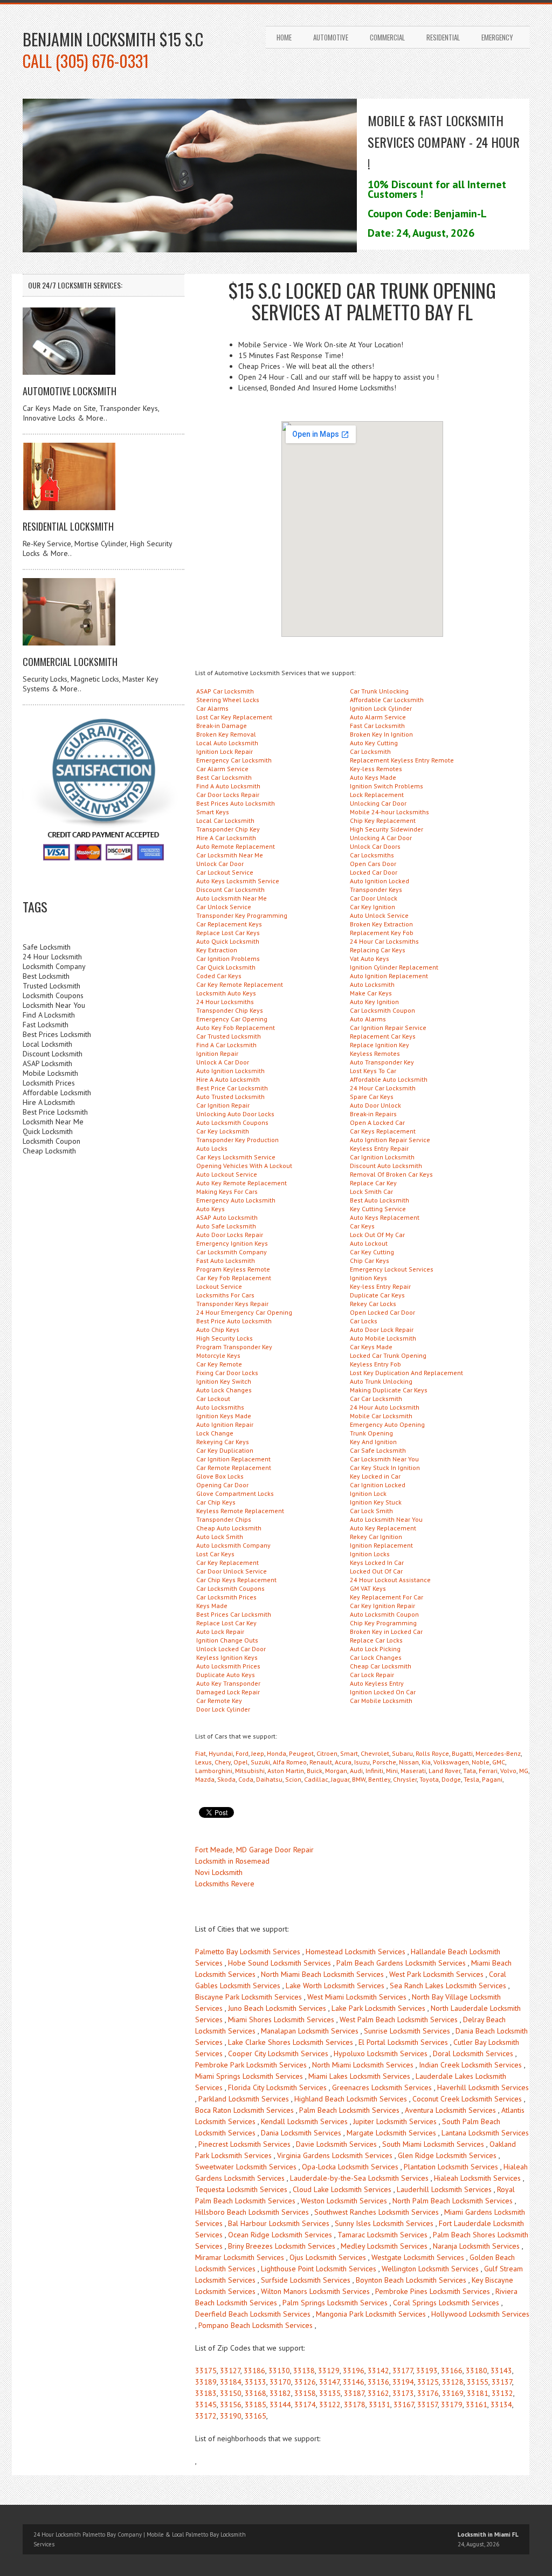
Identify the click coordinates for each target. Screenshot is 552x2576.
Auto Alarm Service (378, 717)
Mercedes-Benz (498, 1753)
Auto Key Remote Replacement (241, 1183)
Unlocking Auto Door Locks (235, 1114)
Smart (349, 1753)
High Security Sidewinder (387, 829)
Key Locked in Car (375, 1476)
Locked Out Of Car (376, 1571)
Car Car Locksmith (376, 1399)
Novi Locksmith (219, 1872)
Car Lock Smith (371, 1511)
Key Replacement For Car (387, 1597)
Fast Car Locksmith (377, 726)
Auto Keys (211, 1209)
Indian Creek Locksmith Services (470, 2065)
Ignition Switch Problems (387, 786)
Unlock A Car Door (223, 1062)
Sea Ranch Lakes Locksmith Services (448, 1986)
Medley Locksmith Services (384, 2246)
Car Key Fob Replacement (234, 1278)
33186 (254, 2371)
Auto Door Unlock (375, 1105)
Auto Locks (212, 1148)
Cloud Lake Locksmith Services (342, 2189)
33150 (231, 2393)
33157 (427, 2405)
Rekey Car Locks (373, 1304)
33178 (355, 2405)
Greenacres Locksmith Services (382, 2087)
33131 (379, 2405)
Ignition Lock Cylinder (381, 708)
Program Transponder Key (234, 1347)
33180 (477, 2371)
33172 (206, 2416)
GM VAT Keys (368, 1588)
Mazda (205, 1779)
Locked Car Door (374, 872)
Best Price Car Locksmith (232, 1088)
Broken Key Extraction (381, 924)
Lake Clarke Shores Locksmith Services (291, 2042)
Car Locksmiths (372, 855)
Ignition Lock (368, 1493)
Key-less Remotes (376, 769)
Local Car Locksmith (225, 820)
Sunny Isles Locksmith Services (384, 2223)
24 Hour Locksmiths (225, 1002)
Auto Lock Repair (220, 1632)
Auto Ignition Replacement (389, 976)
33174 (305, 2405)
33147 (329, 2382)
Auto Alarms (368, 1019)
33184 (231, 2382)
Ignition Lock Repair (225, 751)
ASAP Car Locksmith (225, 691)
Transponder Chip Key (228, 829)
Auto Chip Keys (218, 1330)
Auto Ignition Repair (225, 1424)
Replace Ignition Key (379, 1045)
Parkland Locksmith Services (244, 2099)
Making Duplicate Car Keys (389, 1390)
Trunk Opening (371, 1433)
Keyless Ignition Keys (227, 1657)
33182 (280, 2393)
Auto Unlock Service (379, 915)
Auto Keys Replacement (385, 1217)
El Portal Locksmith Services (403, 2042)
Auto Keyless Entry (377, 1683)
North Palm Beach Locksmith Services (453, 2201)
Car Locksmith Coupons (230, 1588)
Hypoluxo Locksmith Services (381, 2053)
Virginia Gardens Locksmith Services (335, 2155)
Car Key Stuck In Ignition (385, 1468)
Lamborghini (214, 1771)
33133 (256, 2382)
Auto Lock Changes (224, 1390)
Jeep (258, 1753)
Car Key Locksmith (223, 1131)
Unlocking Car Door (378, 803)
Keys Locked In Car (377, 1562)
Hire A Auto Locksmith (228, 1079)
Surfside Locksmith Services (306, 2280)
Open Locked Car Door (382, 1312)
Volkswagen (451, 1762)
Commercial (387, 37)
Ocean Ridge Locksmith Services (280, 2235)
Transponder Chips (224, 1519)
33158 (305, 2393)
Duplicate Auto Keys (226, 1675)
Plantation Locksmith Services (451, 2167)
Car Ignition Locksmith (382, 1157)
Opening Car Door (222, 1485)
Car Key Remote (219, 1364)
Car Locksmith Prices (226, 1597)
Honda (277, 1753)
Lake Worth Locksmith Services (335, 1986)
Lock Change (215, 1433)
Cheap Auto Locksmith (229, 1528)
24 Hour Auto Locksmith (385, 1407)
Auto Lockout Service (227, 1174)
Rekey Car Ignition (376, 1537)
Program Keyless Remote (233, 1269)
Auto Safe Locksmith (226, 1226)
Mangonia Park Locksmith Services (371, 2314)
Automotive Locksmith (70, 391)
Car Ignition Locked (378, 1485)
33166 (452, 2371)
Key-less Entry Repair (380, 1286)
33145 (206, 2405)
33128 (453, 2382)
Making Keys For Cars (227, 1191)
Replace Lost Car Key (226, 1623)
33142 (378, 2371)
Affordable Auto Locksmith (389, 1079)
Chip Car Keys (370, 1260)
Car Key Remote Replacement (240, 984)
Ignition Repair (217, 1053)
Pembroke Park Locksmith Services (251, 2065)
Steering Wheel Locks (228, 700)
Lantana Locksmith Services (485, 2133)
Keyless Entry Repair (379, 1148)
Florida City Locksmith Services (277, 2087)
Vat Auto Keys (370, 959)
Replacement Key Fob (382, 933)
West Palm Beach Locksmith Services (399, 2019)
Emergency (497, 37)
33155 (478, 2382)
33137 (502, 2382)
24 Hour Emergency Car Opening (244, 1312)
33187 (354, 2393)
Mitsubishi (250, 1771)
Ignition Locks (370, 1554)
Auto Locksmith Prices (228, 1666)
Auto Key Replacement (383, 1528)
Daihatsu (269, 1779)
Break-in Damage (222, 726)
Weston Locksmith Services (344, 2201)
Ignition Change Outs (227, 1640)
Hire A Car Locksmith (226, 838)
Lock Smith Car (371, 1191)
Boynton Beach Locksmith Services (411, 2280)
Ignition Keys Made (224, 1416)
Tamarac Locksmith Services (382, 2235)
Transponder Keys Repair (232, 1304)
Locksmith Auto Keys (226, 993)
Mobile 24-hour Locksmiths (389, 812)
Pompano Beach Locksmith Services (256, 2325)
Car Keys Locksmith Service (236, 1157)
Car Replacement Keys (229, 924)
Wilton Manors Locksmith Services (315, 2291)
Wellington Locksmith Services (430, 2269)
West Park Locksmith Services (436, 1974)
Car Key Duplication (225, 1450)
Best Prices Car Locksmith (234, 1614)
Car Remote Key (219, 1701)
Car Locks (364, 1321)
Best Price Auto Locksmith (234, 1321)
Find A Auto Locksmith (228, 786)
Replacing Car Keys (378, 950)
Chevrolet (375, 1753)
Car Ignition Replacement (233, 1459)
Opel (241, 1762)
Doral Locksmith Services (473, 2053)
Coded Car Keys (219, 976)
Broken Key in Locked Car (386, 1632)
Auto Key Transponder (228, 1683)
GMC (499, 1762)
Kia (426, 1762)
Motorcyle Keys (218, 1355)
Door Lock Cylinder (223, 1709)
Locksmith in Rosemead (232, 1861)
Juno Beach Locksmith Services (277, 2008)
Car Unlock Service (224, 907)
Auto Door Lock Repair (382, 1330)
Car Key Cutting (372, 1252)
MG (524, 1771)
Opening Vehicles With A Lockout (244, 1166)
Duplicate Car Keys (377, 1295)
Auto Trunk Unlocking (381, 1381)
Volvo (508, 1771)
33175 (206, 2371)
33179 (452, 2405)
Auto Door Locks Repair (230, 1235)
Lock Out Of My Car (377, 1235)
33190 (231, 2416)
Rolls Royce (432, 1753)
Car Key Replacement (227, 1562)
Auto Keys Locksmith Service (238, 881)
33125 (428, 2382)
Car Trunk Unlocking (379, 691)
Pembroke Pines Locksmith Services (433, 2291)
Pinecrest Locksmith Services (244, 2144)
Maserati (413, 1771)
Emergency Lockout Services (392, 1269)
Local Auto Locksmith (227, 743)
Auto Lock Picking (375, 1649)
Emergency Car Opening (232, 1019)
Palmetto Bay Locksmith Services (248, 1952)
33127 (230, 2371)
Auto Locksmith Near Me (232, 898)
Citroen (327, 1753)
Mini (392, 1771)
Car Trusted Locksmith (229, 1036)
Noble (481, 1762)
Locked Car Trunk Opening (388, 1355)
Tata (470, 1771)
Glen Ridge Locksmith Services (447, 2155)
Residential (443, 37)
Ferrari (488, 1771)
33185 (256, 2405)
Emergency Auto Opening (387, 1424)
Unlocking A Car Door (381, 838)
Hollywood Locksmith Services (480, 2314)
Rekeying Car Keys (223, 1442)
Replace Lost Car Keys (228, 933)
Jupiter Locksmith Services (395, 2121)
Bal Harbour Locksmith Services (279, 2223)
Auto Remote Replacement (236, 846)
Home (284, 37)
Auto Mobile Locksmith (383, 1338)
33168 (256, 2393)
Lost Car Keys (215, 1554)
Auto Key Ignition (374, 1002)
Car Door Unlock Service (232, 1571)
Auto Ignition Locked (379, 881)
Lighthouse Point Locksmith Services (319, 2269)
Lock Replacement (377, 795)
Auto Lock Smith (220, 1537)
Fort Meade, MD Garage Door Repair (254, 1850)
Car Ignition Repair (223, 1105)
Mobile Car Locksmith (381, 1416)
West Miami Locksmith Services (357, 1997)
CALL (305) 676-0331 (86, 61)
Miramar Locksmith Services (240, 2257)
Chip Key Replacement (383, 820)
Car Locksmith (370, 751)
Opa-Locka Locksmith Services (350, 2167)
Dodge (451, 1779)
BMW (359, 1779)
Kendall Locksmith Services (304, 2121)
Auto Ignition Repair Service (390, 1140)
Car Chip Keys (216, 1502)
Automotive (331, 37)
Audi (356, 1771)
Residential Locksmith (68, 526)
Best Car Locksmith (224, 777)
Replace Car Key (373, 1183)
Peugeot (301, 1753)
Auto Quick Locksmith (228, 941)
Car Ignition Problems (228, 959)
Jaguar (340, 1779)
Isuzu (362, 1762)
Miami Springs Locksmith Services (249, 2076)
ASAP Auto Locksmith (227, 1217)
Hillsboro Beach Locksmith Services (252, 2212)
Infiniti (374, 1771)
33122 (330, 2405)
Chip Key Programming (383, 1623)
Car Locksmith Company (232, 1252)
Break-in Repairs (373, 1114)
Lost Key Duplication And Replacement (406, 1373)
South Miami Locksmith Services (433, 2144)
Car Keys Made (371, 1347)
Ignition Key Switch (224, 1381)
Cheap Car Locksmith (381, 1666)
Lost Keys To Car (373, 1071)
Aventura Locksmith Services (450, 2110)
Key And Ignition (373, 1442)
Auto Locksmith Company (233, 1545)
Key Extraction (217, 950)
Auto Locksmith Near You (386, 1519)
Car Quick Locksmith (226, 967)
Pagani (492, 1779)
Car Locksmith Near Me (230, 855)
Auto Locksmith (372, 984)
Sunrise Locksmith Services (407, 2031)
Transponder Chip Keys (230, 1010)
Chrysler (405, 1779)
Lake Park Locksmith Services (378, 2008)
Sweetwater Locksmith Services (246, 2167)
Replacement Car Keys (383, 1036)
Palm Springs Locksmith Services (335, 2303)
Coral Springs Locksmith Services (446, 2303)
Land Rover (444, 1771)
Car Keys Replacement (383, 1131)
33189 (206, 2382)
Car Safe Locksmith (378, 1450)
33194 (403, 2382)
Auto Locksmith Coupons (232, 1122)
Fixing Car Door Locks (227, 1373)
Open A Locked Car (377, 1122)
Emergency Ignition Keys (232, 1243)
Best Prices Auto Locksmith (236, 803)
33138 (304, 2371)
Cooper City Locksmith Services (278, 2053)
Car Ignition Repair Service (388, 1028)
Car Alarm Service (222, 769)
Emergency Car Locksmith (234, 760)
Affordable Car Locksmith (387, 700)
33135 (330, 2393)
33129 (329, 2371)
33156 (231, 2405)
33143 (501, 2371)
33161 (477, 2405)
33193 (427, 2371)
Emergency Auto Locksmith (236, 1200)
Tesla (471, 1779)
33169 (453, 2393)
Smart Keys (213, 812)
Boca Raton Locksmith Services (244, 2110)
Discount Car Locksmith (230, 889)
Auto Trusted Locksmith (230, 1097)
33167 (404, 2405)
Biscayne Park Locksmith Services (249, 1997)
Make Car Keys (371, 993)
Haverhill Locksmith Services (483, 2087)
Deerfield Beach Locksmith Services (253, 2314)
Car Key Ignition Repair (382, 1606)
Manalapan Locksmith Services (310, 2031)
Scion (293, 1779)
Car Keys (362, 1226)
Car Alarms (212, 708)
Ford (242, 1753)
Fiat (201, 1753)
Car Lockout (213, 1399)
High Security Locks (225, 1338)
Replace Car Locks (376, 1640)
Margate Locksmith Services (391, 2133)
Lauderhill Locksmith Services (444, 2189)
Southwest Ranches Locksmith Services (377, 2212)
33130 (279, 2371)
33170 (280, 2382)
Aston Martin (286, 1771)
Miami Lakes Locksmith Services (359, 2076)
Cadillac (316, 1779)
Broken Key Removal (226, 734)
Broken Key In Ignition (381, 734)
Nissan (409, 1762)
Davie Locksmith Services (336, 2144)
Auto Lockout (369, 1243)
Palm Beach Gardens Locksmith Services (401, 1963)
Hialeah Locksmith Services (477, 2178)
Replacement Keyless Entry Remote (402, 760)
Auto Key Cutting (374, 743)
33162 (378, 2393)
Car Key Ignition (372, 907)
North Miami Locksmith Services (363, 2065)
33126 (305, 2382)
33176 (428, 2393)
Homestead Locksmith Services (356, 1952)
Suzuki (260, 1762)
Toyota (429, 1779)
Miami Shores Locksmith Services (281, 2019)
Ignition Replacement (381, 1545)
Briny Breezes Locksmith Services (282, 2246)
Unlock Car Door (220, 864)
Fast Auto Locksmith (226, 1260)
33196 (354, 2371)
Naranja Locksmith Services (476, 2246)
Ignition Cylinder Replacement (394, 967)
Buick (315, 1771)
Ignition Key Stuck (376, 1502)
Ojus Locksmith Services (328, 2257)
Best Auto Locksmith (379, 1200)
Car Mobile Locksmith (381, 1701)
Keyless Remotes (375, 1053)
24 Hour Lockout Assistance (390, 1580)
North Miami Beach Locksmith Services (322, 1974)
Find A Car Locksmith (226, 1045)
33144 (280, 2405)
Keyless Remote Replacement (240, 1511)
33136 (378, 2382)
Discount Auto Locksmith (386, 1166)
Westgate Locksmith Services (418, 2257)
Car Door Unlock (374, 898)
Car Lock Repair (372, 1675)
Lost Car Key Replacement (234, 717)
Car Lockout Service (225, 872)
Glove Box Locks (220, 1476)
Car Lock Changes (376, 1657)
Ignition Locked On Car (383, 1692)
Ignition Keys (368, 1278)
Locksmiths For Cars (225, 1295)
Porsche (384, 1762)
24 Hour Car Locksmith (383, 1088)
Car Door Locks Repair (228, 795)
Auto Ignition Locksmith (230, 1071)
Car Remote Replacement (234, 1468)
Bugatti (462, 1753)
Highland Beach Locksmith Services (351, 2099)
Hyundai (221, 1753)
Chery (223, 1762)
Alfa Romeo (290, 1762)
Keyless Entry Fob (375, 1364)
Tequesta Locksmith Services (241, 2189)
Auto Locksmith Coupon (384, 1614)
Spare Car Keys (372, 1097)
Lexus (203, 1762)
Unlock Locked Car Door (231, 1649)
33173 (403, 2393)
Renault (321, 1762)
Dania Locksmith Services (301, 2133)
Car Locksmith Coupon (382, 1010)
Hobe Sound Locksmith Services (280, 1963)
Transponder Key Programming (242, 915)
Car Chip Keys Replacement (236, 1580)
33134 (501, 2405)
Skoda (226, 1779)
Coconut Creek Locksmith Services (467, 2099)
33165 (256, 2416)
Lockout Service (219, 1286)
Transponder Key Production (237, 1140)
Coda (246, 1779)
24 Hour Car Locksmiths (384, 941)
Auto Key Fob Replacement (236, 1028)
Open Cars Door (373, 864)
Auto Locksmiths (220, 1407)
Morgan (336, 1771)
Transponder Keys (376, 889)
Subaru (402, 1753)
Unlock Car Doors (375, 846)
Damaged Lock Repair (228, 1692)
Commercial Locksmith (70, 662)
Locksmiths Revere (225, 1884)
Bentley (379, 1779)
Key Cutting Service (378, 1209)
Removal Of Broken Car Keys (391, 1174)
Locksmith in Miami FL (488, 2534)
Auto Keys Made (373, 777)
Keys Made (212, 1606)
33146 (354, 2382)
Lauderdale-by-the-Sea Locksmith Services (359, 2178)
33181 (478, 2393)
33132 (502, 2393)
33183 (206, 2393)
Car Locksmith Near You (384, 1459)
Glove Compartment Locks (235, 1493)
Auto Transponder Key (382, 1062)
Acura (343, 1762)
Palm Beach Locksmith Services (349, 2110)
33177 (403, 2371)
